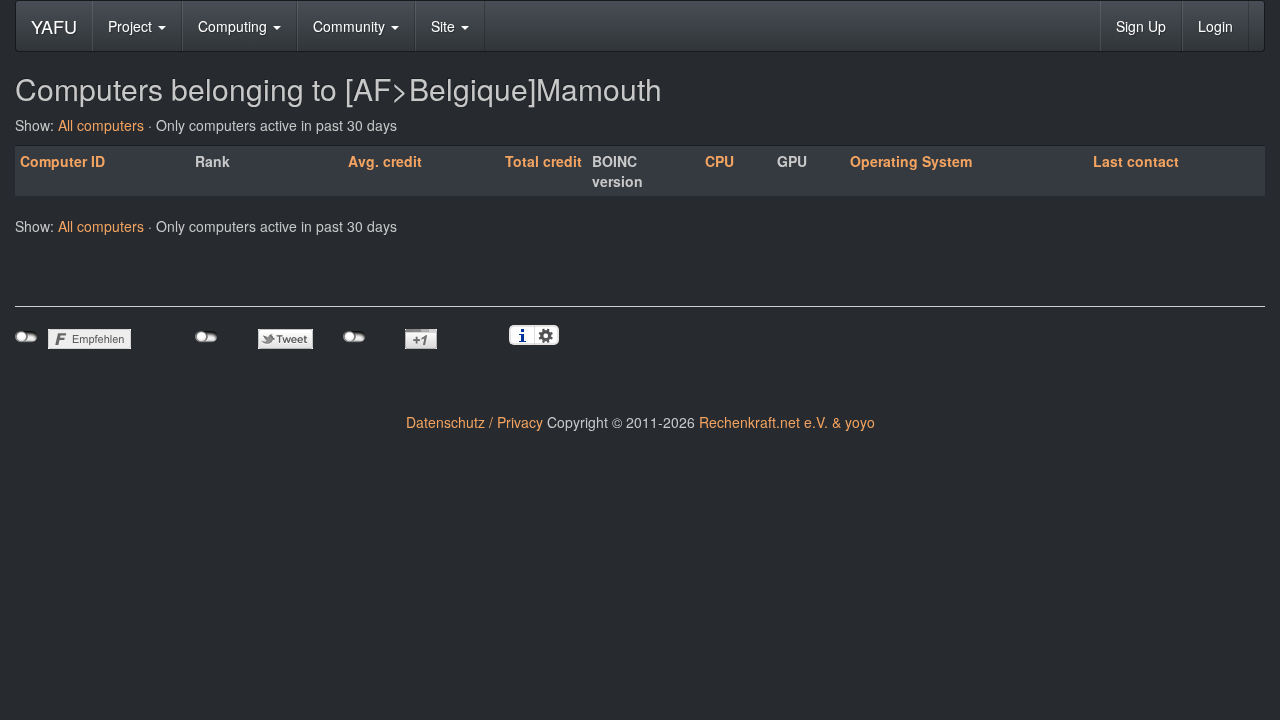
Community (351, 26)
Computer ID (62, 161)
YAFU (54, 26)
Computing (234, 26)
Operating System (911, 161)
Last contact (1136, 161)
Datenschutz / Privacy (474, 422)
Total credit (543, 161)
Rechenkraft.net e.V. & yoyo (787, 422)
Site (445, 26)
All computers (101, 125)
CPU (719, 161)
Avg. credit (385, 161)
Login (1215, 26)
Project (132, 26)
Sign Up (1141, 26)
